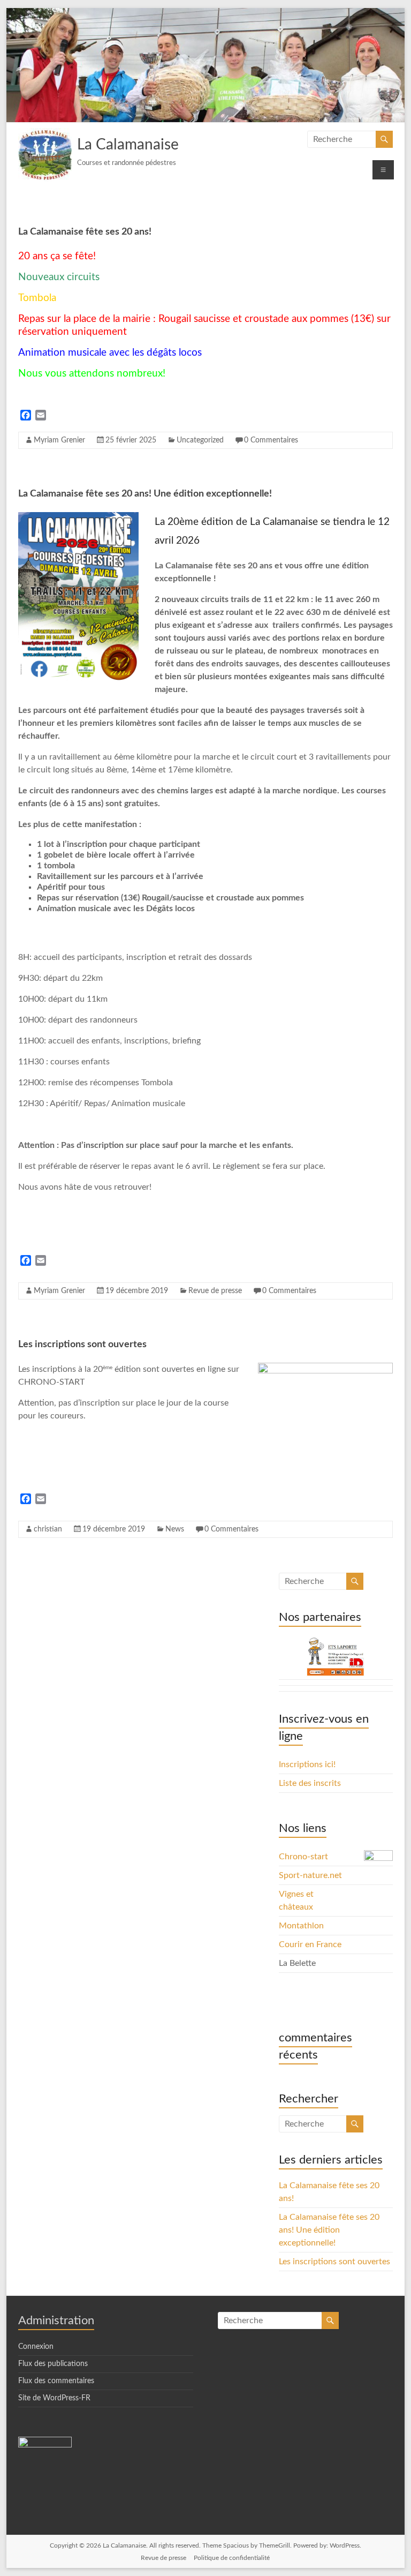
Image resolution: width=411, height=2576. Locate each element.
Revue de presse (215, 1291)
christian (48, 1529)
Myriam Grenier (59, 440)
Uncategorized (200, 440)
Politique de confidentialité (232, 2558)
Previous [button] (292, 1660)
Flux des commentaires (56, 2381)
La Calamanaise (128, 145)
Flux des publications (53, 2364)
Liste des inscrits (310, 1783)
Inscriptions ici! (307, 1764)
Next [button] (379, 1660)
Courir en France (310, 1944)
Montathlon (301, 1926)
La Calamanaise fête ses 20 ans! (85, 232)
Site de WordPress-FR (54, 2398)
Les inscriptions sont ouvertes (82, 1345)
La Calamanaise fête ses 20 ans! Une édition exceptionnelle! (145, 494)
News (175, 1529)
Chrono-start (303, 1857)
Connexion (36, 2347)
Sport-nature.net (310, 1875)
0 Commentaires (271, 440)
